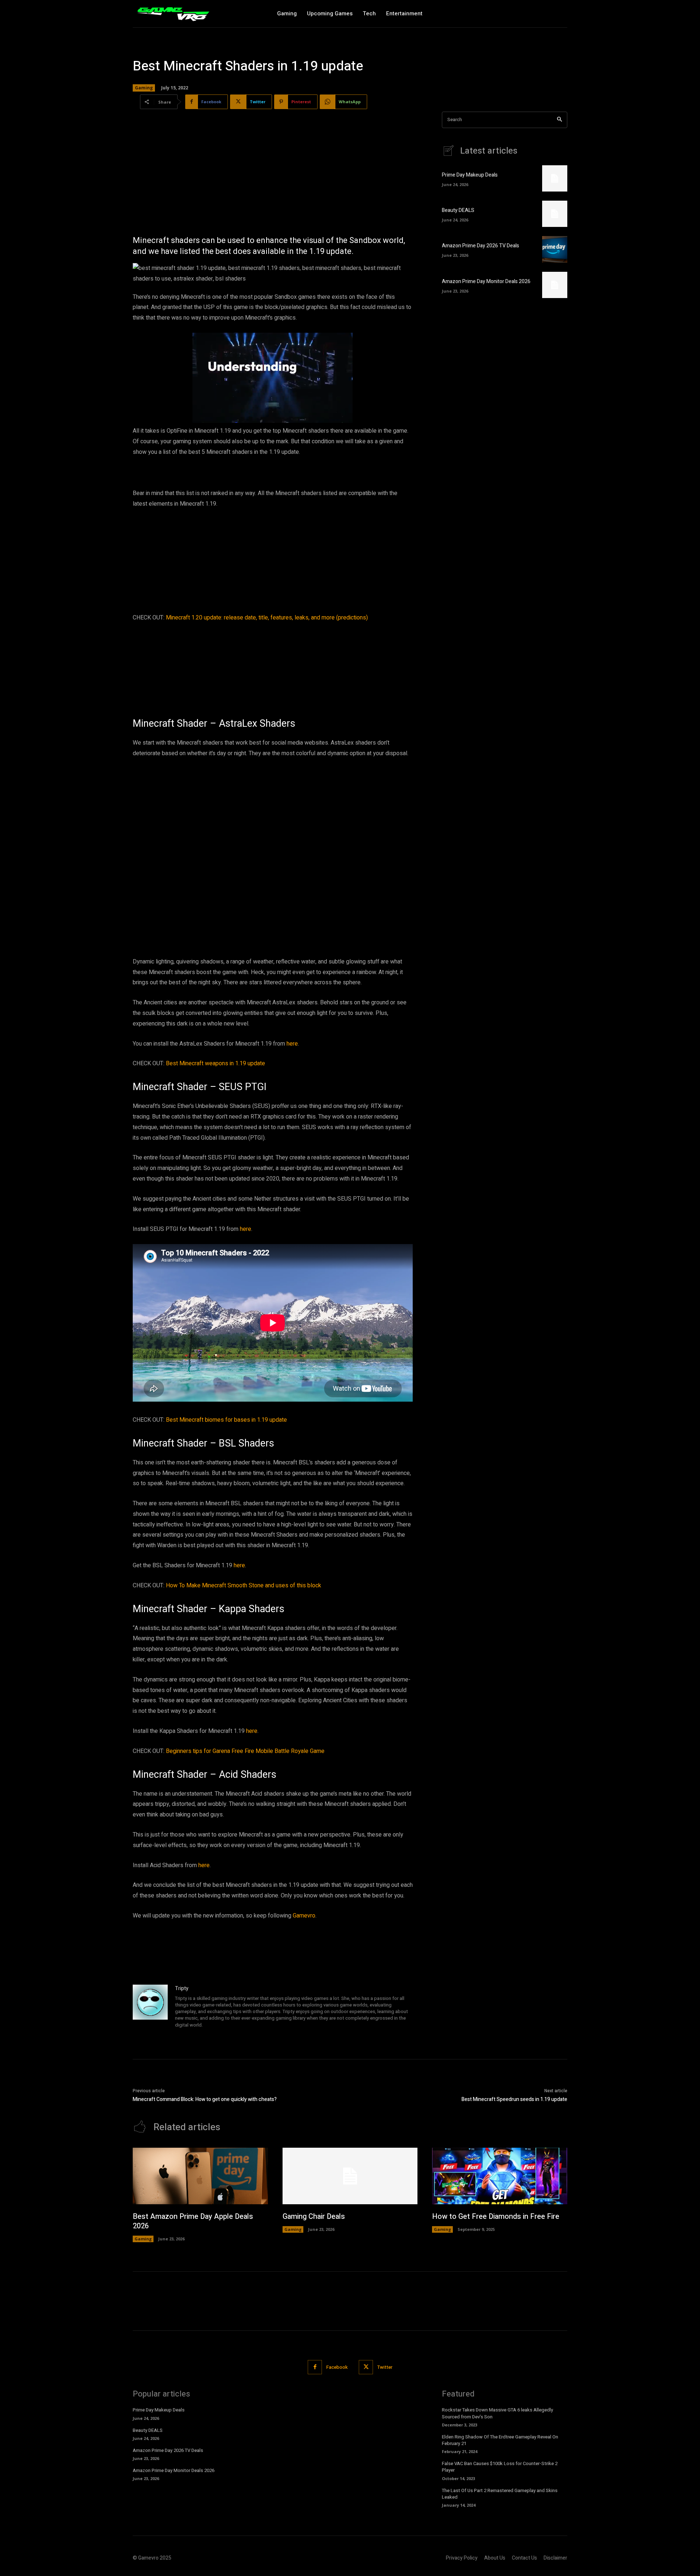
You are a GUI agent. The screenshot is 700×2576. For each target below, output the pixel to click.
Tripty (182, 1988)
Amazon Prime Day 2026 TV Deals (481, 246)
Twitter (385, 2367)
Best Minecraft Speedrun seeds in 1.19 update (514, 2099)
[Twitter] (366, 2367)
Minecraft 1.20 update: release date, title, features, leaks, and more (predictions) (267, 618)
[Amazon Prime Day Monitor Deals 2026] (555, 285)
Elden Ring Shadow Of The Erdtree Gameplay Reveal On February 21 (500, 2440)
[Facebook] (315, 2367)
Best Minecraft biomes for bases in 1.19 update (226, 1420)
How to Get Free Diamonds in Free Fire (496, 2216)
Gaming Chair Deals (314, 2216)
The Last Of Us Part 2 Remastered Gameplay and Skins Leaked (500, 2494)
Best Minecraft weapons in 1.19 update (215, 1063)
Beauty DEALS (458, 210)
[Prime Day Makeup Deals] (555, 178)
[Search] (559, 120)
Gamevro (304, 1916)
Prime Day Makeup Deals (470, 175)
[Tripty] (150, 2007)
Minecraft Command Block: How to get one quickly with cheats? (205, 2099)
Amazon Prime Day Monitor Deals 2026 (486, 281)
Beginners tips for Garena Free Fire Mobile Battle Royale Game (245, 1751)
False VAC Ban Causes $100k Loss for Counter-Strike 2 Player (500, 2467)
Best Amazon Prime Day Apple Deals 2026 (193, 2221)
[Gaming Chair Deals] (350, 2176)
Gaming (144, 88)
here (292, 1044)
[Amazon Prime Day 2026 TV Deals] (555, 249)
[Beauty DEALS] (555, 214)
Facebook (337, 2367)
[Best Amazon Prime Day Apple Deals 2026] (200, 2176)
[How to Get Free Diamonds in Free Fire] (500, 2176)
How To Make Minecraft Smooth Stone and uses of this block (244, 1586)
